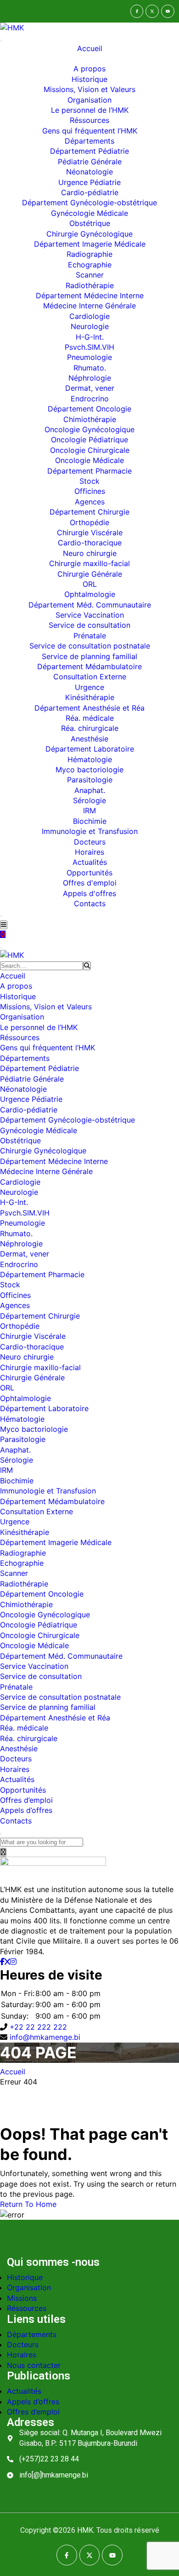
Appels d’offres (26, 1810)
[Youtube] (168, 11)
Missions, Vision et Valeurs (89, 89)
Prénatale (90, 636)
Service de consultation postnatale (90, 646)
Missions (22, 2298)
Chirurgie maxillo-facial (89, 563)
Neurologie (90, 326)
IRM (89, 810)
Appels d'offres (89, 893)
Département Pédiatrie (89, 151)
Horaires (89, 852)
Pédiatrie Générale (90, 162)
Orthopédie (89, 522)
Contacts (90, 903)
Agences (90, 502)
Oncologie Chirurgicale (90, 450)
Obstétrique (90, 223)
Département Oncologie (89, 409)
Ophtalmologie (90, 594)
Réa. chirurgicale (90, 728)
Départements (89, 141)
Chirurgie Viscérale (90, 533)
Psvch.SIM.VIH (89, 347)
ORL (90, 584)
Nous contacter (34, 2365)
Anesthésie (89, 739)
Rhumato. (90, 368)
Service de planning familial (89, 656)
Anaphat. (90, 790)
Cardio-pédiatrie (90, 192)
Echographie (90, 265)
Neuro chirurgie (90, 553)
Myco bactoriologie (89, 770)
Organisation (89, 100)
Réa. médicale (90, 718)
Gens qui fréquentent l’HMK (90, 131)
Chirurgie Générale (90, 574)
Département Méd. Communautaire (90, 605)
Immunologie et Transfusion (90, 831)
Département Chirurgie (89, 512)
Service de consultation (89, 625)
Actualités (90, 862)
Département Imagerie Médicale (90, 244)
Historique (89, 79)
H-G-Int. (90, 337)
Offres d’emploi (26, 1800)
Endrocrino (90, 399)
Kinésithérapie (90, 697)
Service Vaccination (90, 615)
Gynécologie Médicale (89, 213)
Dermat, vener (90, 388)
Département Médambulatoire (89, 666)
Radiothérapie (90, 285)
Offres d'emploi (90, 883)
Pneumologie (89, 357)
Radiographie (89, 254)
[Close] (1, 916)
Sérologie (89, 800)
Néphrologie (90, 378)
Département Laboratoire (90, 749)
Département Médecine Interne (90, 295)
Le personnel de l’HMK (90, 110)
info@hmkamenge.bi (45, 2037)
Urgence (89, 687)
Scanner (90, 275)
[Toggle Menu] (1, 41)
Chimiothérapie (90, 419)
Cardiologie (89, 316)
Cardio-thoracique (90, 543)
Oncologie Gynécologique (89, 429)
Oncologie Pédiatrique (89, 440)
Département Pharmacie (89, 471)
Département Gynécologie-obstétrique (89, 203)
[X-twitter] (152, 11)
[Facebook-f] (137, 11)
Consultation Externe (90, 677)
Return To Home (28, 2204)
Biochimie (90, 821)
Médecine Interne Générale (89, 306)
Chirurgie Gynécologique (89, 234)
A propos (89, 69)
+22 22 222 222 (38, 2027)
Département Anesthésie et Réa (89, 708)
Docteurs (90, 842)
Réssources (89, 120)
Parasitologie (90, 780)
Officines (90, 491)
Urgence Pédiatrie (89, 182)
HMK (85, 2530)
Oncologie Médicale (89, 460)
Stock (89, 481)
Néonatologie (89, 172)
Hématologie (90, 759)
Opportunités (89, 873)
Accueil (90, 48)
